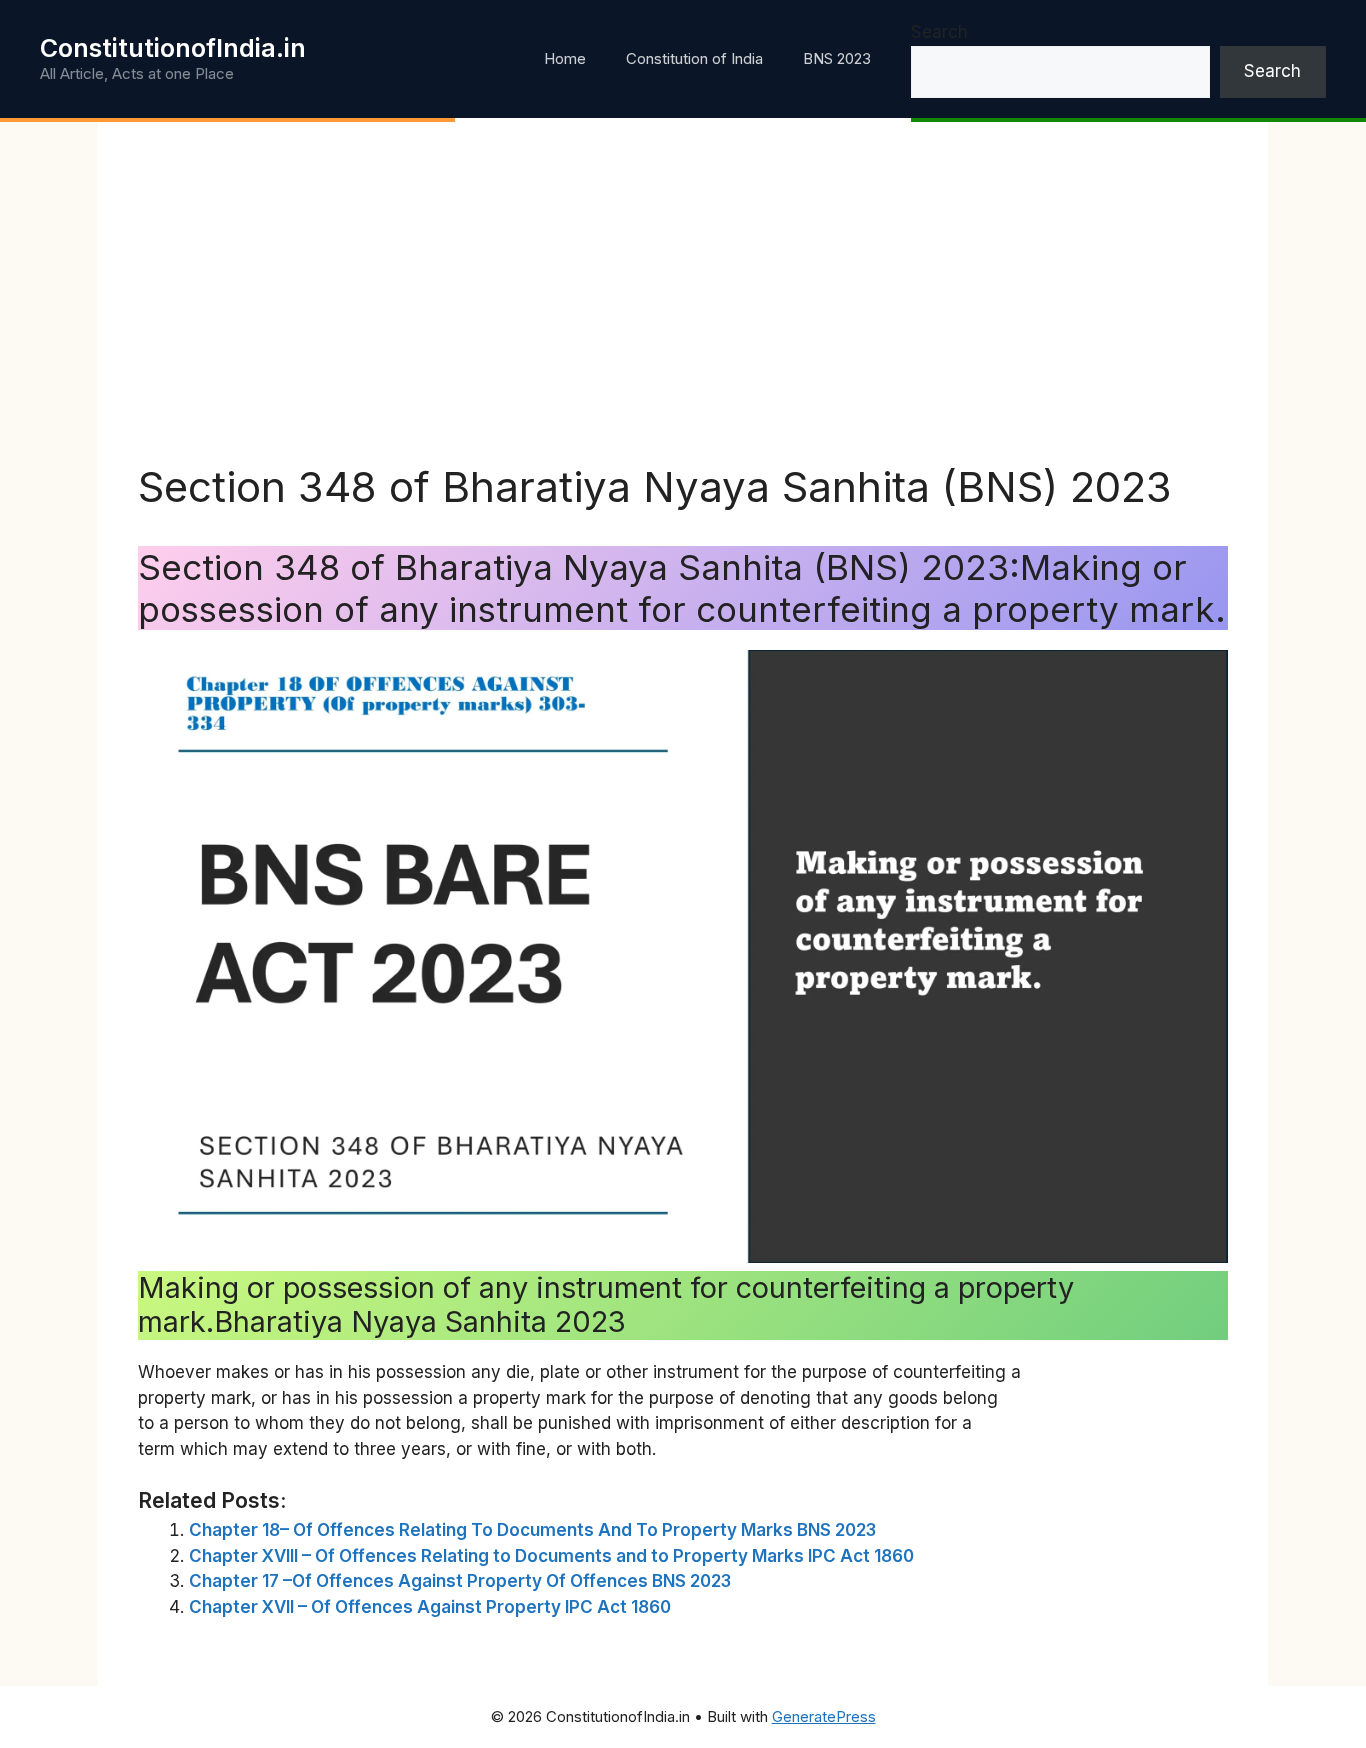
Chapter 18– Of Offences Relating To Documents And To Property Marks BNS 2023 (532, 1530)
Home (565, 58)
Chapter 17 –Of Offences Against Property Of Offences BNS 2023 (460, 1581)
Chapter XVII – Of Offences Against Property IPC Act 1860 (430, 1607)
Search (939, 32)
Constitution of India (694, 58)
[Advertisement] (683, 312)
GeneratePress (824, 1716)
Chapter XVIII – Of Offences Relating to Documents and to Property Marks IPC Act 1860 (551, 1556)
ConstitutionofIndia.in (173, 48)
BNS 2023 (837, 58)
